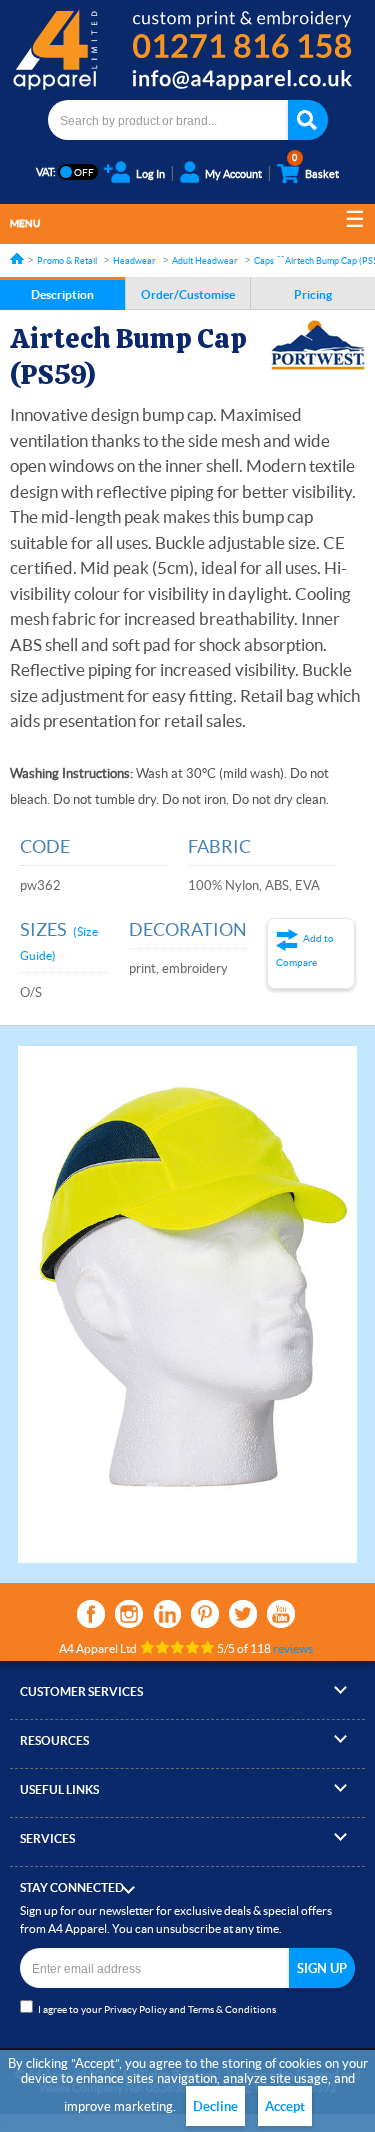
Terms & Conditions (232, 2009)
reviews (293, 1648)
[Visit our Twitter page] (243, 1614)
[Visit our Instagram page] (129, 1614)
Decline (215, 2106)
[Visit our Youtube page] (281, 1614)
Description (62, 294)
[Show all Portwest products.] (318, 345)
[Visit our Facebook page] (91, 1614)
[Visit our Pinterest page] (205, 1614)
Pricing (313, 294)
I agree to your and (157, 2009)
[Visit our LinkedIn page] (167, 1614)
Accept (285, 2106)
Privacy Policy (135, 2009)
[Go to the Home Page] (17, 258)
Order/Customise (188, 294)
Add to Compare (305, 950)
